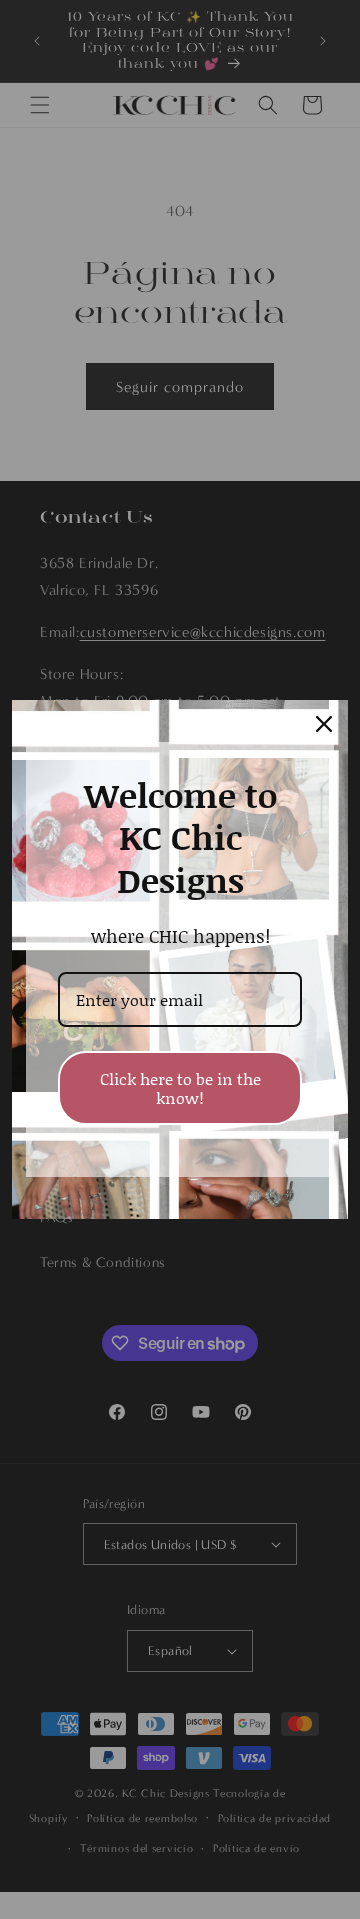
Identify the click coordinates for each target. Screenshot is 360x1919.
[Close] (324, 724)
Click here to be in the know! (180, 1088)
